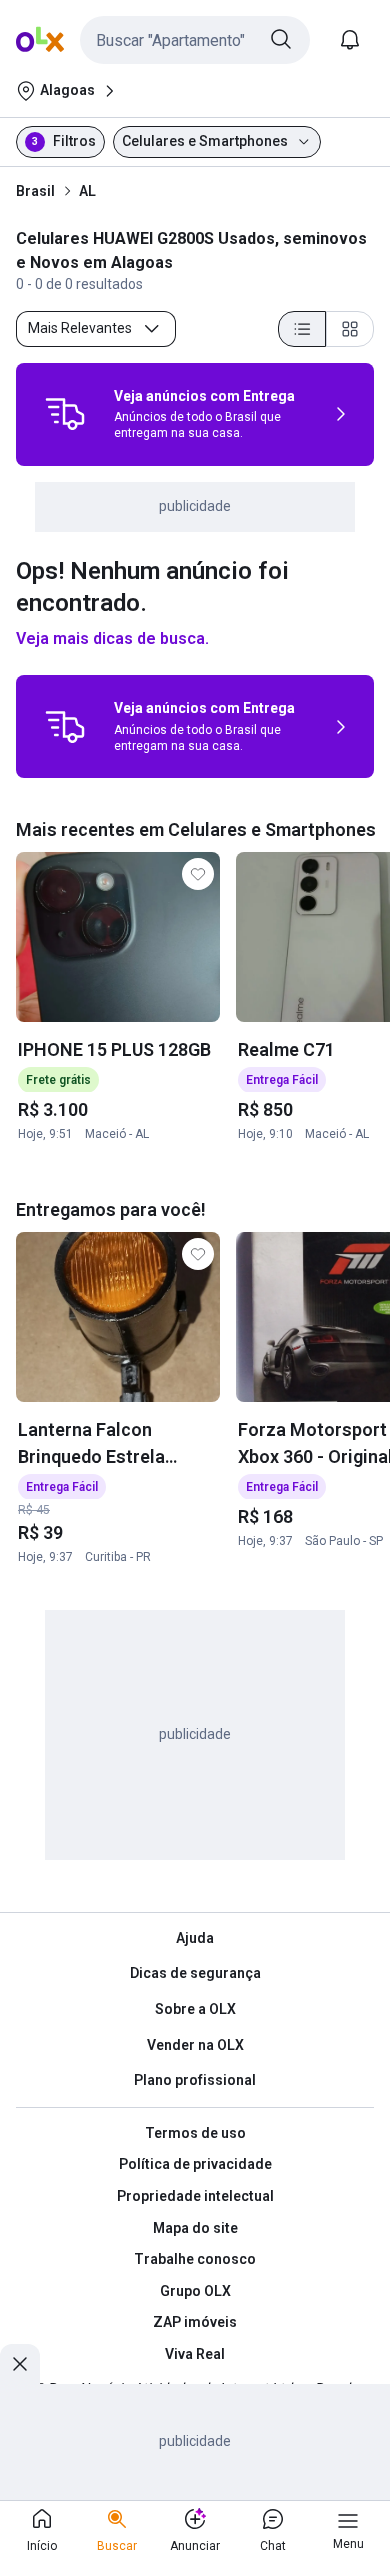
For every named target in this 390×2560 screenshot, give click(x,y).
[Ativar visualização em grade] (350, 329)
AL (87, 191)
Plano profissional (195, 2080)
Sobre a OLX (195, 2009)
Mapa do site (195, 2228)
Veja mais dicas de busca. (112, 638)
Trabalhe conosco (195, 2259)
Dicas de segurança (195, 1973)
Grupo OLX (195, 2291)
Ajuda (195, 1938)
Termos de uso (195, 2133)
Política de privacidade (195, 2164)
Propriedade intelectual (195, 2196)
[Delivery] (65, 414)
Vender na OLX (195, 2045)
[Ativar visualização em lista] (302, 329)
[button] (195, 40)
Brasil (35, 191)
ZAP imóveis (195, 2322)
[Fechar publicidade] (20, 2364)
